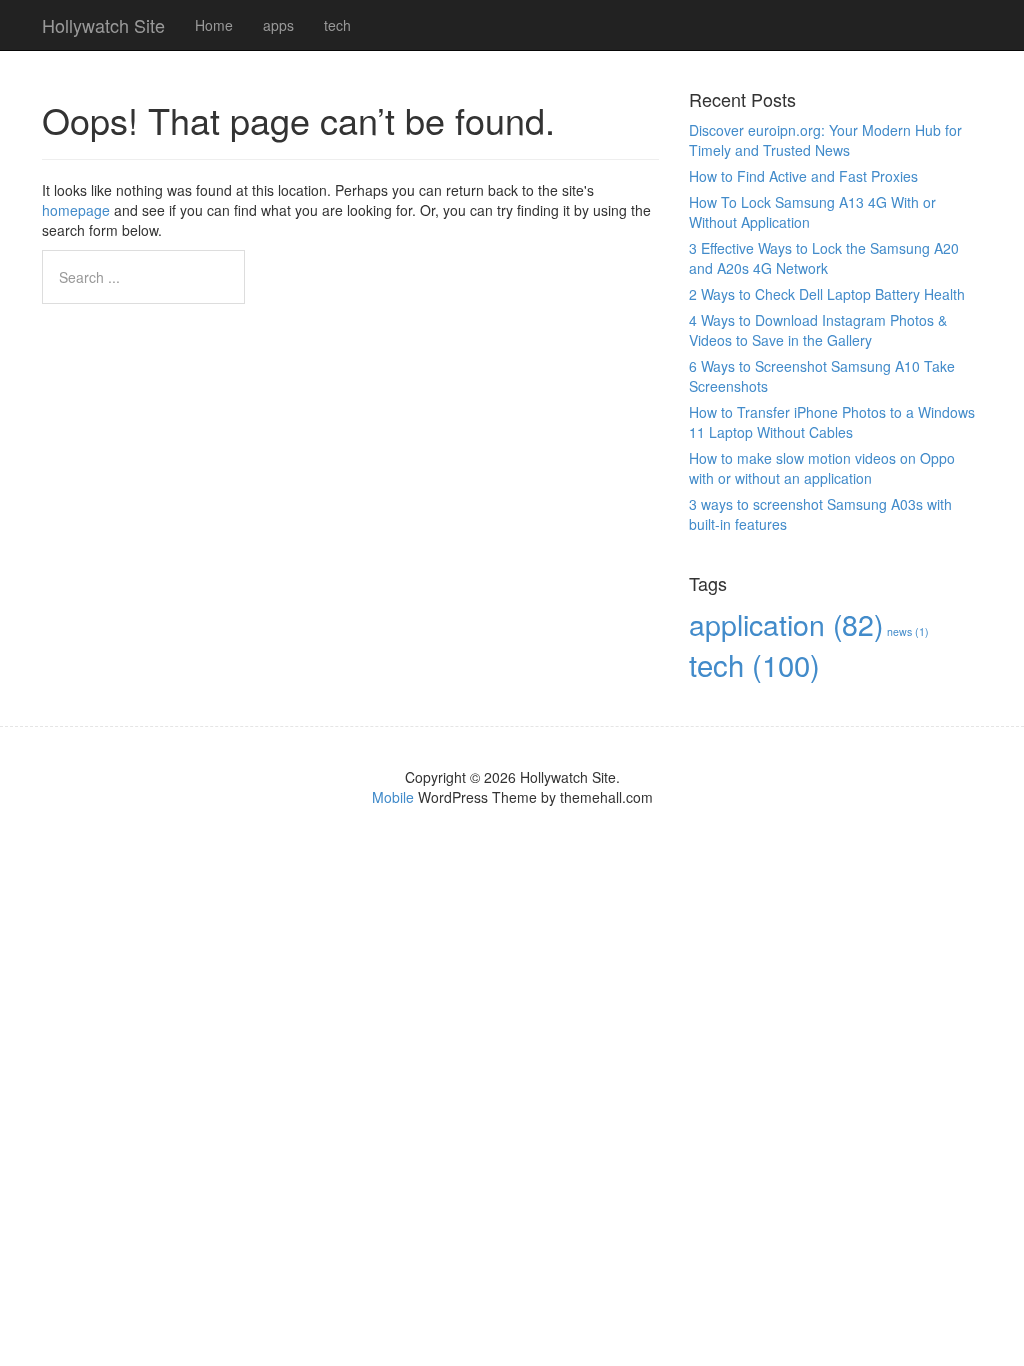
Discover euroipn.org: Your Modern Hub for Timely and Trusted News (825, 140)
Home (214, 25)
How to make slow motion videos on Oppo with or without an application (822, 468)
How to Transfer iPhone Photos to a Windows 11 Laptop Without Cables (832, 422)
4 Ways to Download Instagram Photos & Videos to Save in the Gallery (818, 330)
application (786, 623)
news (908, 631)
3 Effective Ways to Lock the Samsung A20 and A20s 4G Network (824, 258)
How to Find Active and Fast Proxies (803, 176)
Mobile (393, 797)
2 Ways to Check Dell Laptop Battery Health (827, 294)
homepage (76, 210)
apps (278, 25)
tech (337, 25)
